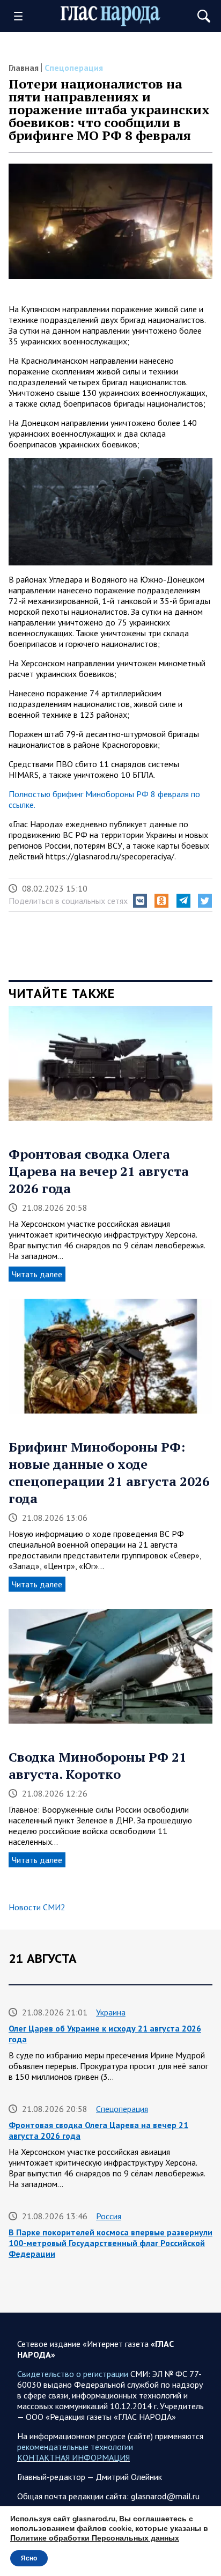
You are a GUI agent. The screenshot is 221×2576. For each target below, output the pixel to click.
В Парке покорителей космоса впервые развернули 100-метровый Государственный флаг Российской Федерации (110, 2243)
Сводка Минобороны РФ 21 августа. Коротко (98, 1765)
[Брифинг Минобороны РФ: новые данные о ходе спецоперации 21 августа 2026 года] (110, 1360)
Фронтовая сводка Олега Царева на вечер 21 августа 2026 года (99, 1171)
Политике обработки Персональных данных (95, 2538)
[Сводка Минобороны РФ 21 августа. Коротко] (110, 1670)
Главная (24, 68)
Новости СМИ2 (37, 1907)
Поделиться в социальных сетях (68, 901)
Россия (109, 2216)
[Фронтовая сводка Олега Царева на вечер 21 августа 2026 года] (110, 1067)
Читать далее (37, 1274)
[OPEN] (22, 16)
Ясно (29, 2558)
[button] (140, 901)
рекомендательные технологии (75, 2447)
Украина (111, 2012)
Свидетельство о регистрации (73, 2374)
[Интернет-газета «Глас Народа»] (110, 16)
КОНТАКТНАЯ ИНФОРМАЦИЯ (73, 2457)
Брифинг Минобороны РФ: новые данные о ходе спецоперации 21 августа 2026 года (109, 1473)
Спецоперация (74, 68)
